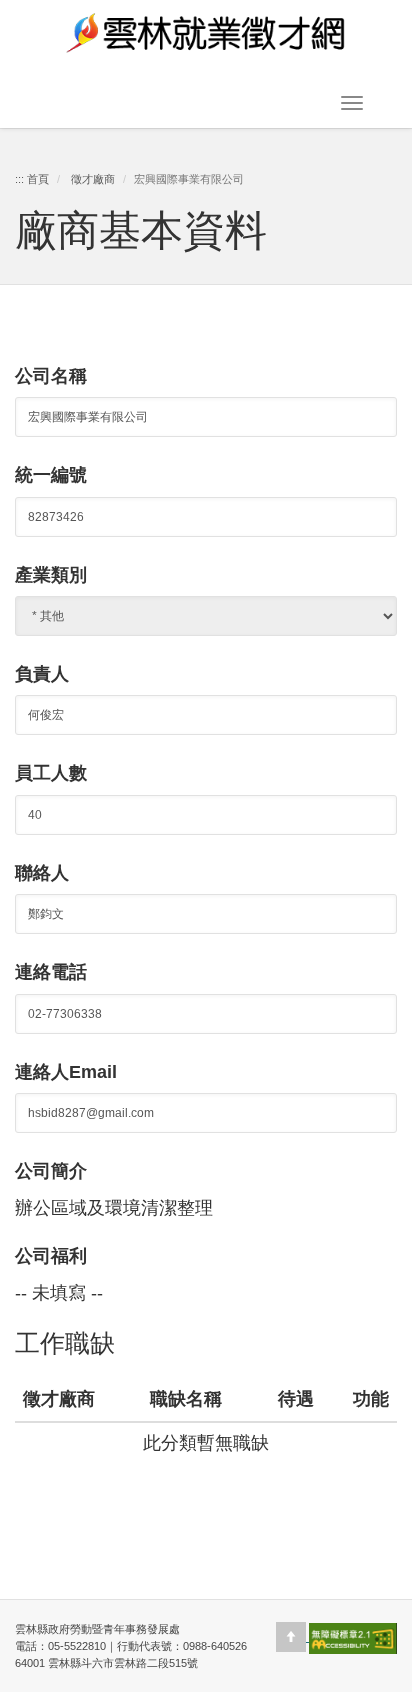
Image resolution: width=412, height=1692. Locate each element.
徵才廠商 (93, 179)
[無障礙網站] (353, 1637)
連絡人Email (66, 1072)
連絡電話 (51, 972)
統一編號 (51, 475)
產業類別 (51, 575)
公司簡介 (51, 1171)
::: (19, 179)
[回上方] (292, 1637)
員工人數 (51, 773)
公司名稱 (51, 376)
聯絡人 (42, 873)
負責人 (42, 674)
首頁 (38, 179)
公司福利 (51, 1256)
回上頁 (206, 1504)
